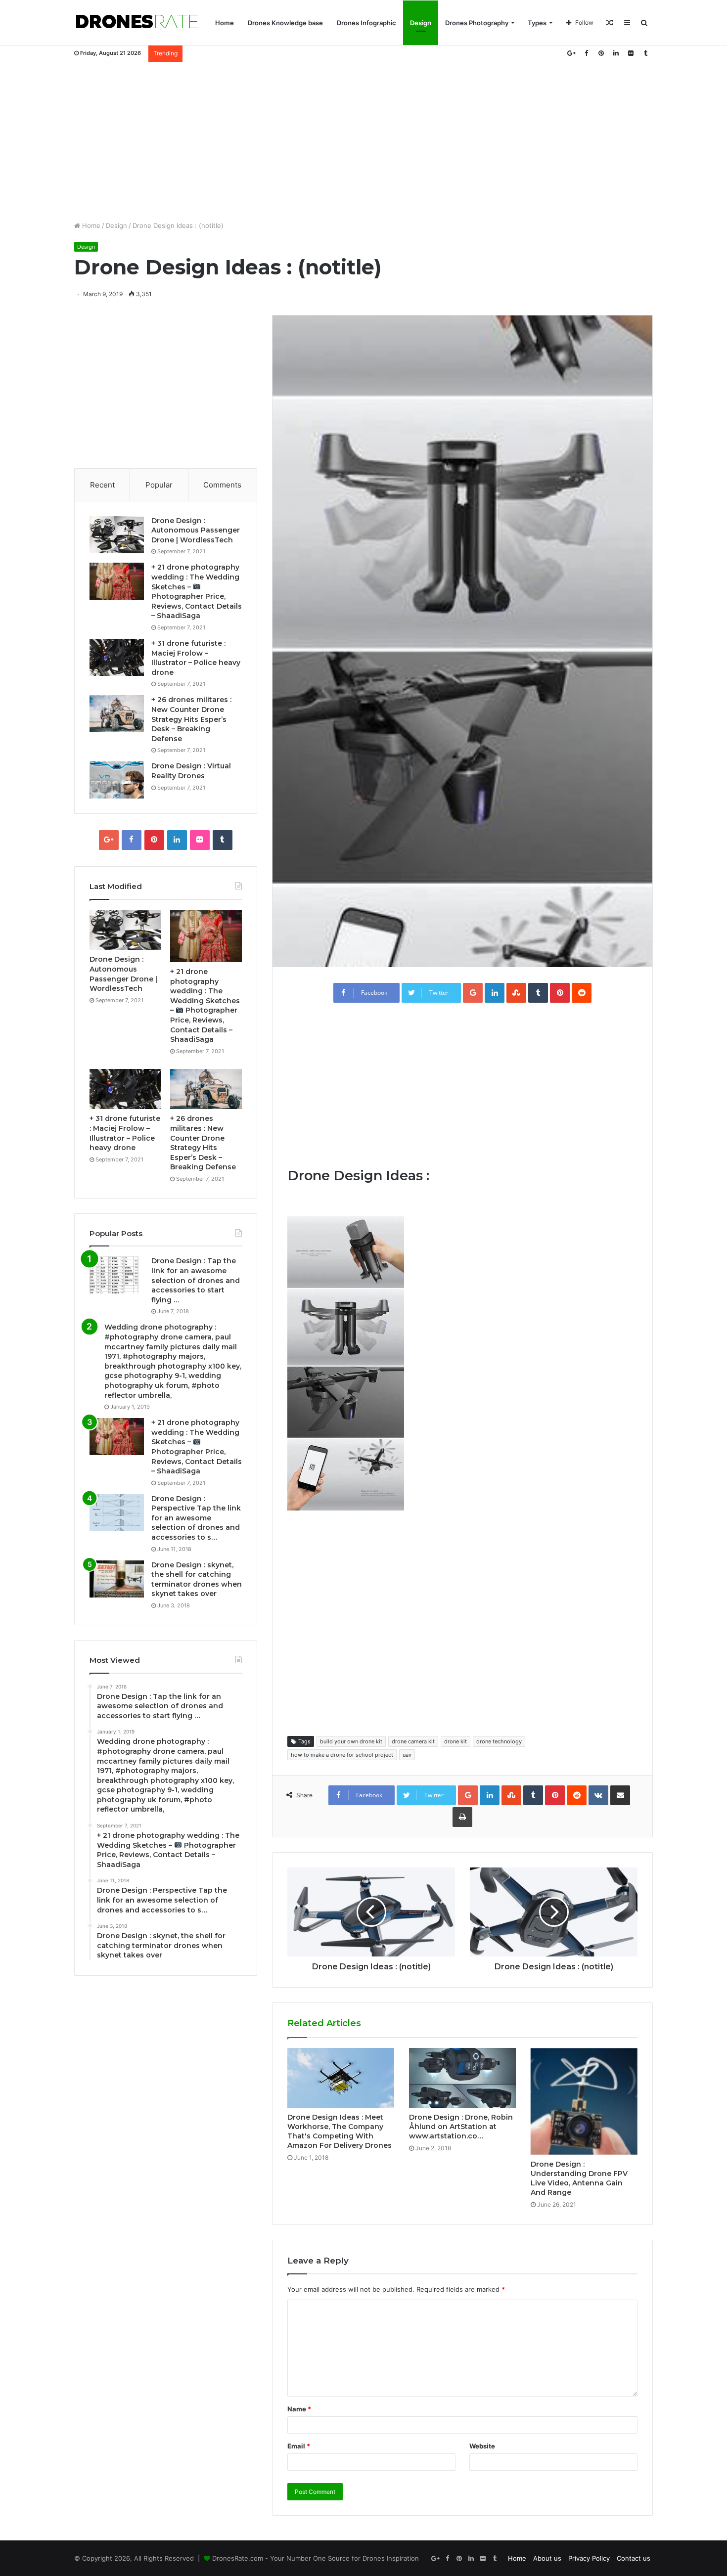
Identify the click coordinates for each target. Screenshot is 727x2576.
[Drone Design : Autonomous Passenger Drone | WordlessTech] (117, 535)
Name (299, 2409)
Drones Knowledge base (285, 23)
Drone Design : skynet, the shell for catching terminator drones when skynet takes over (197, 1579)
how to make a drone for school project (342, 1755)
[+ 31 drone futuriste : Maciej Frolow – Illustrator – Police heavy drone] (117, 657)
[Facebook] (586, 53)
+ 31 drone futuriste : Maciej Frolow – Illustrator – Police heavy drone (196, 658)
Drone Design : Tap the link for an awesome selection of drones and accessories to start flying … (196, 1280)
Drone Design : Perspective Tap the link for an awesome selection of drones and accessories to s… (196, 1518)
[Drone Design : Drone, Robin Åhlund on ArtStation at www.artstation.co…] (462, 2078)
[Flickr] (631, 53)
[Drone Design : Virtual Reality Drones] (117, 780)
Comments (222, 485)
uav (407, 1755)
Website (482, 2446)
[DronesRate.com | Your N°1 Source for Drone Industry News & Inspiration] (137, 23)
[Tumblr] (645, 53)
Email (299, 2446)
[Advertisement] (363, 141)
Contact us (634, 2558)
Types (537, 23)
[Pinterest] (601, 53)
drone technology (499, 1741)
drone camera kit (413, 1741)
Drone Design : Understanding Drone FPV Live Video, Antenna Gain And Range (579, 2178)
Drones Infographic (366, 23)
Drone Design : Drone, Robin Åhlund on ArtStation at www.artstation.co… (461, 2127)
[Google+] (571, 53)
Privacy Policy (589, 2558)
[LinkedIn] (616, 53)
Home (225, 23)
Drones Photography (477, 23)
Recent (102, 485)
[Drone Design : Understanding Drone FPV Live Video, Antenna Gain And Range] (584, 2101)
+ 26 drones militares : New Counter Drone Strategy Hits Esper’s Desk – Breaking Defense (191, 719)
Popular (159, 485)
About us (547, 2558)
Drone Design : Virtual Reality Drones (191, 771)
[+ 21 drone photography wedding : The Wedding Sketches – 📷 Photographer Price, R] (117, 581)
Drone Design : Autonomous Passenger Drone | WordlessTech (196, 530)
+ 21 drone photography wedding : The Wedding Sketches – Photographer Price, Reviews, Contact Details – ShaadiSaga (197, 591)
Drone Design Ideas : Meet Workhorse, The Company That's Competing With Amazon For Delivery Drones (340, 2131)
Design (421, 23)
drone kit (455, 1741)
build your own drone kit (351, 1741)
